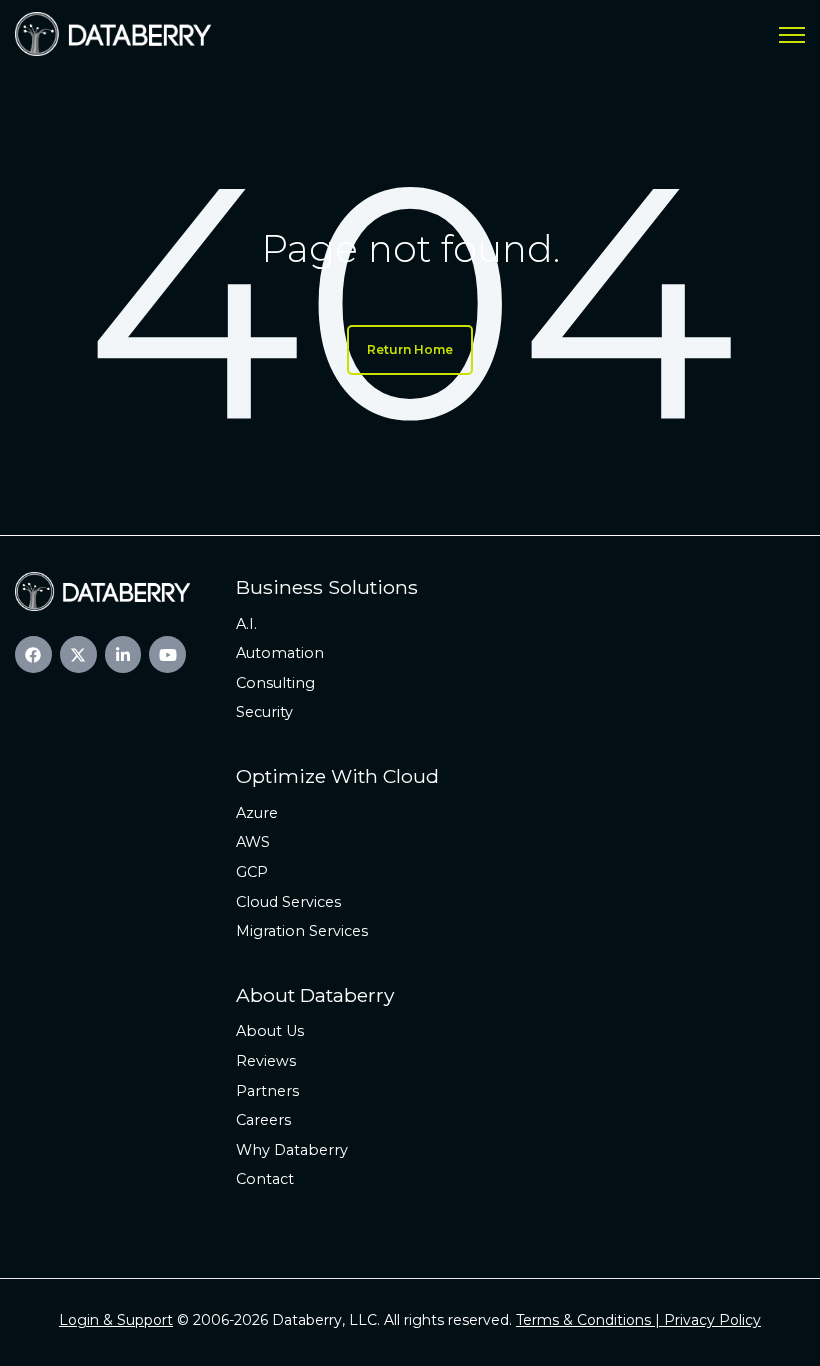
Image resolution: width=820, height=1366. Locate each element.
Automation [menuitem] (280, 653)
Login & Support (116, 1320)
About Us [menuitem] (270, 1031)
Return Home (410, 349)
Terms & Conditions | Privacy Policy (638, 1320)
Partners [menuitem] (267, 1091)
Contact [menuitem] (265, 1179)
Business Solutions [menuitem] (327, 587)
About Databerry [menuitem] (315, 995)
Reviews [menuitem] (266, 1061)
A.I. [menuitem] (246, 624)
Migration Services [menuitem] (302, 931)
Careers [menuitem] (263, 1120)
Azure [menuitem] (257, 813)
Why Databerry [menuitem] (292, 1150)
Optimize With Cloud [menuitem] (337, 776)
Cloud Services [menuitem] (288, 902)
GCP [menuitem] (252, 872)
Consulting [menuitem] (275, 683)
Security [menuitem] (264, 712)
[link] (113, 32)
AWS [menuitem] (253, 842)
